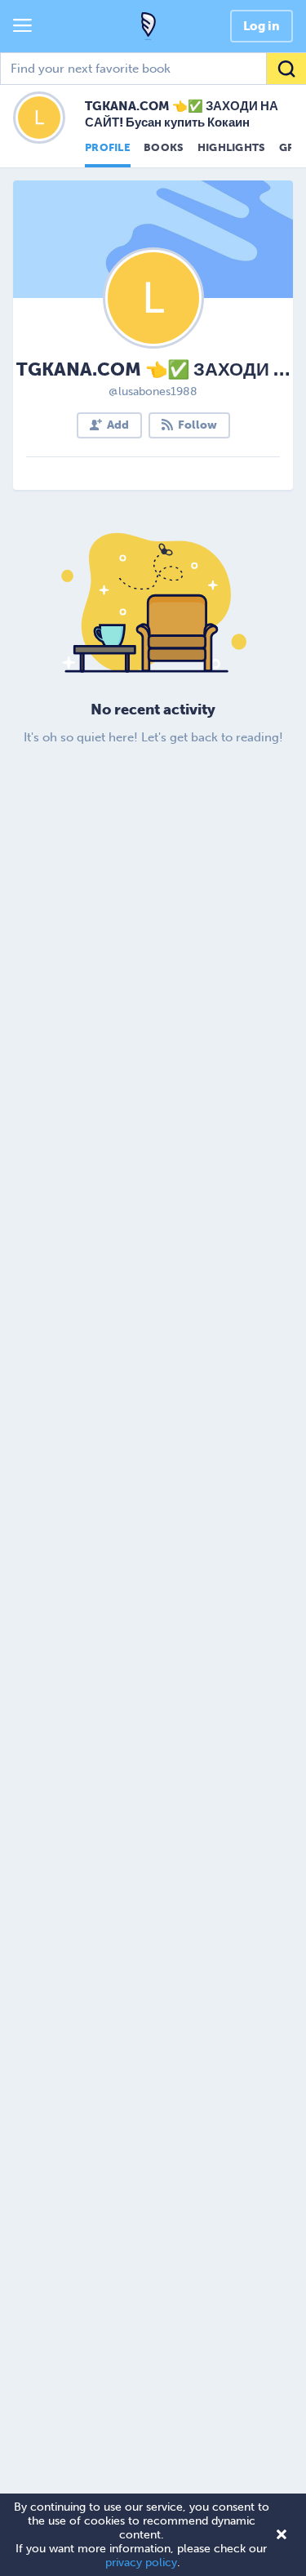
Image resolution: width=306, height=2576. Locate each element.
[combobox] (153, 69)
